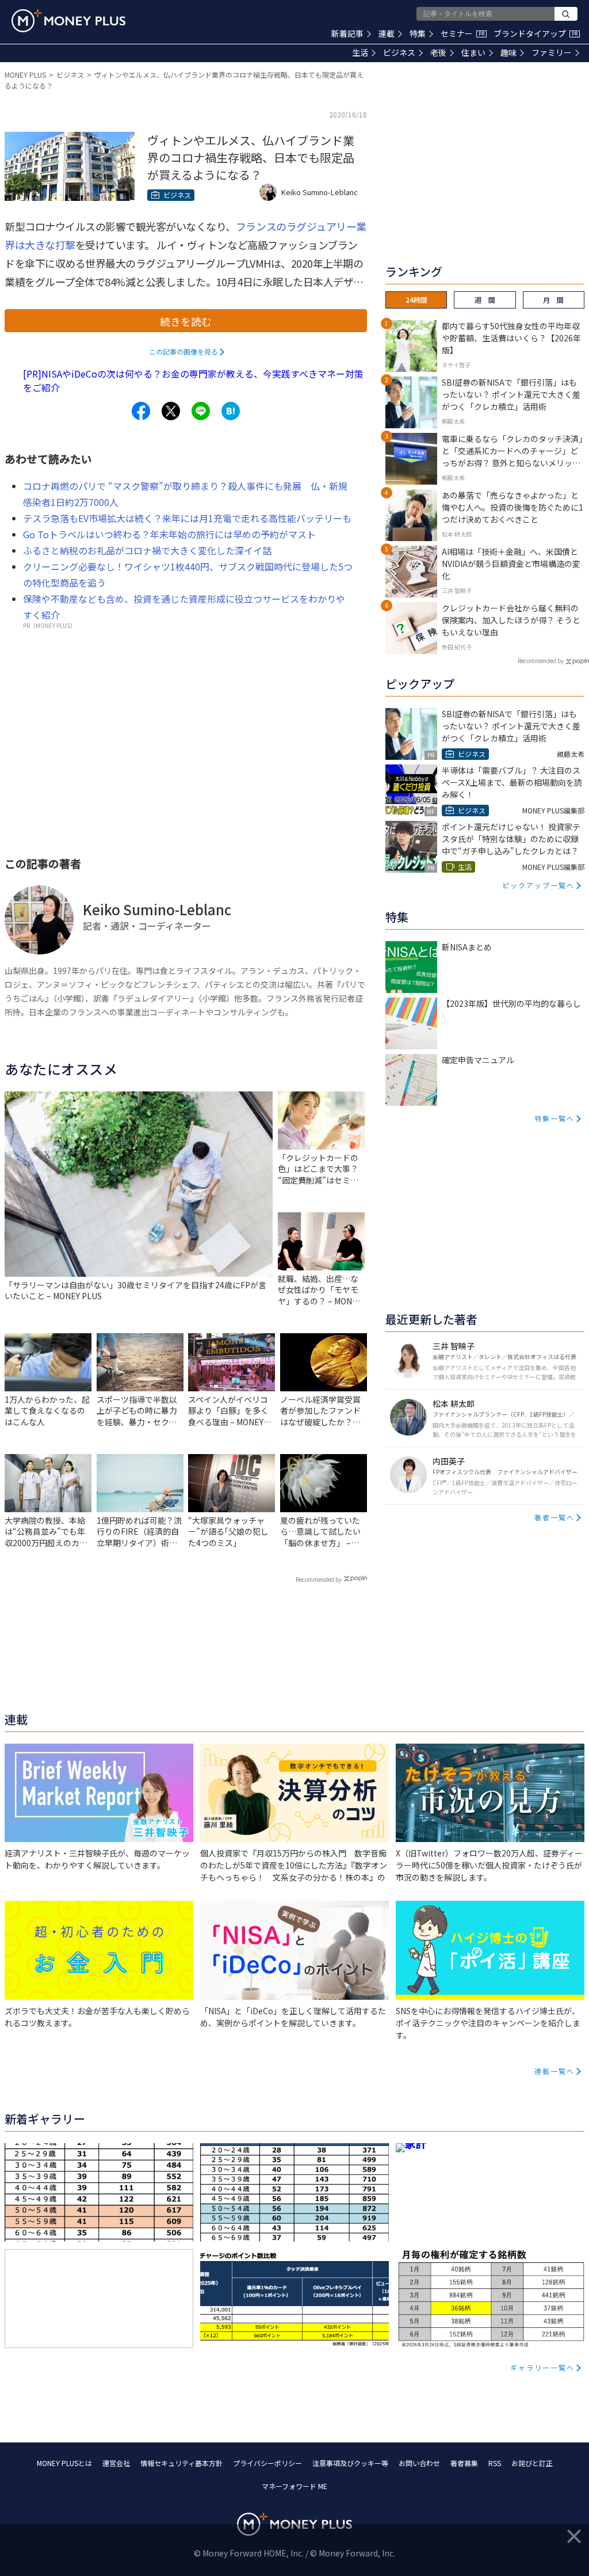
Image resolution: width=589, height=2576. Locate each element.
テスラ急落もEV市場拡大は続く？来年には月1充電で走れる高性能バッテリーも (187, 518)
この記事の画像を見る (183, 351)
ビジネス (399, 52)
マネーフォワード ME (294, 2486)
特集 (418, 33)
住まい (473, 52)
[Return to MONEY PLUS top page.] (68, 21)
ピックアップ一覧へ (538, 885)
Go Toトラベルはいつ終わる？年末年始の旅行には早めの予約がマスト (169, 534)
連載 (387, 33)
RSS (495, 2463)
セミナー (462, 33)
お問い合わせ (419, 2463)
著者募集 (464, 2463)
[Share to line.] (201, 411)
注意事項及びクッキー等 (350, 2463)
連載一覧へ (554, 2071)
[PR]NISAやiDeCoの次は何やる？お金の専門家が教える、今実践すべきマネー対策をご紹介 (193, 380)
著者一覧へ (554, 1517)
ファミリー (552, 52)
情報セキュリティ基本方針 (181, 2463)
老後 (438, 52)
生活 (360, 52)
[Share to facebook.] (141, 411)
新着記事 (347, 33)
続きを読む (186, 321)
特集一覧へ (554, 1118)
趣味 (508, 52)
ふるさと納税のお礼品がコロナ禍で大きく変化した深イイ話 (147, 550)
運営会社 (116, 2463)
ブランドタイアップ (536, 33)
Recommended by (319, 1579)
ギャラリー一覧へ (542, 2367)
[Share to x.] (171, 411)
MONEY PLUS (25, 75)
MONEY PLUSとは (64, 2463)
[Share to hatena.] (231, 411)
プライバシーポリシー (267, 2463)
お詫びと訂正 (532, 2463)
